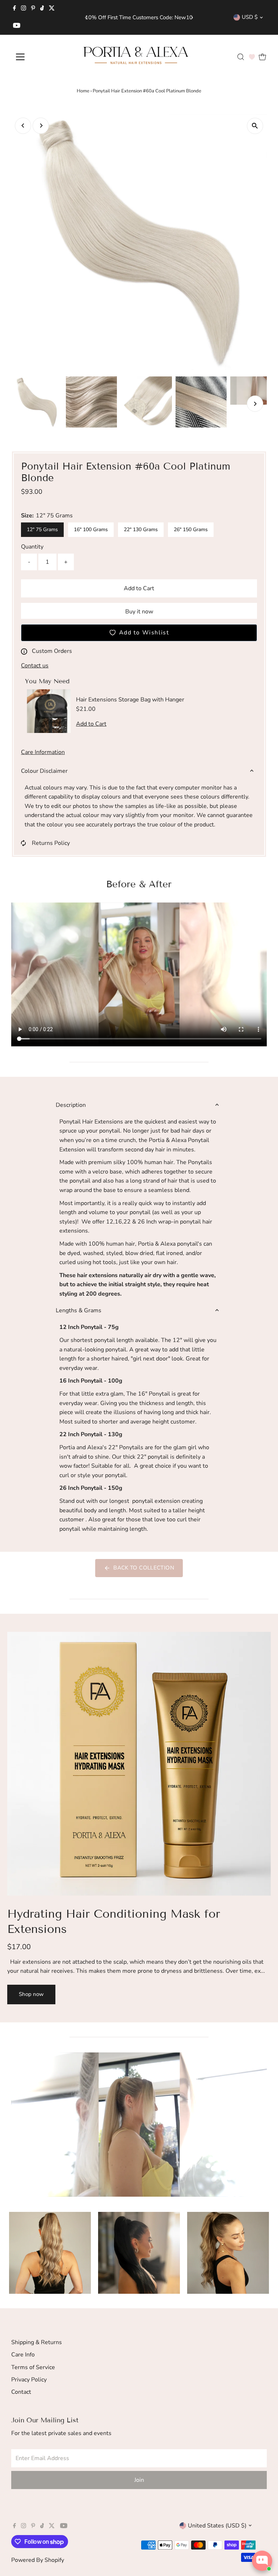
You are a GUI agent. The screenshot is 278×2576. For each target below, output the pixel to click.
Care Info (23, 2355)
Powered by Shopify (38, 2560)
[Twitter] (52, 9)
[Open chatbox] (262, 2561)
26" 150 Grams (191, 530)
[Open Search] (241, 57)
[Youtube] (17, 26)
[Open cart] (262, 57)
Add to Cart (139, 588)
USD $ (250, 17)
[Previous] (86, 18)
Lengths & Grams (79, 1310)
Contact (21, 2392)
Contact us (35, 666)
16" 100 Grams (91, 530)
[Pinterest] (33, 9)
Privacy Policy (29, 2380)
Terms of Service (33, 2367)
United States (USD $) (217, 2526)
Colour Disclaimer (44, 771)
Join (139, 2480)
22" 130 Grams (141, 530)
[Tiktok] (42, 9)
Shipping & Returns (37, 2342)
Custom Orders (52, 651)
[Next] (192, 18)
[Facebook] (14, 9)
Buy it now (139, 612)
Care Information (43, 752)
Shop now (31, 1994)
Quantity (32, 547)
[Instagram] (24, 9)
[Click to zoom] (255, 126)
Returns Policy (51, 843)
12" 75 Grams (42, 530)
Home (83, 91)
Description (71, 1105)
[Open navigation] (41, 57)
